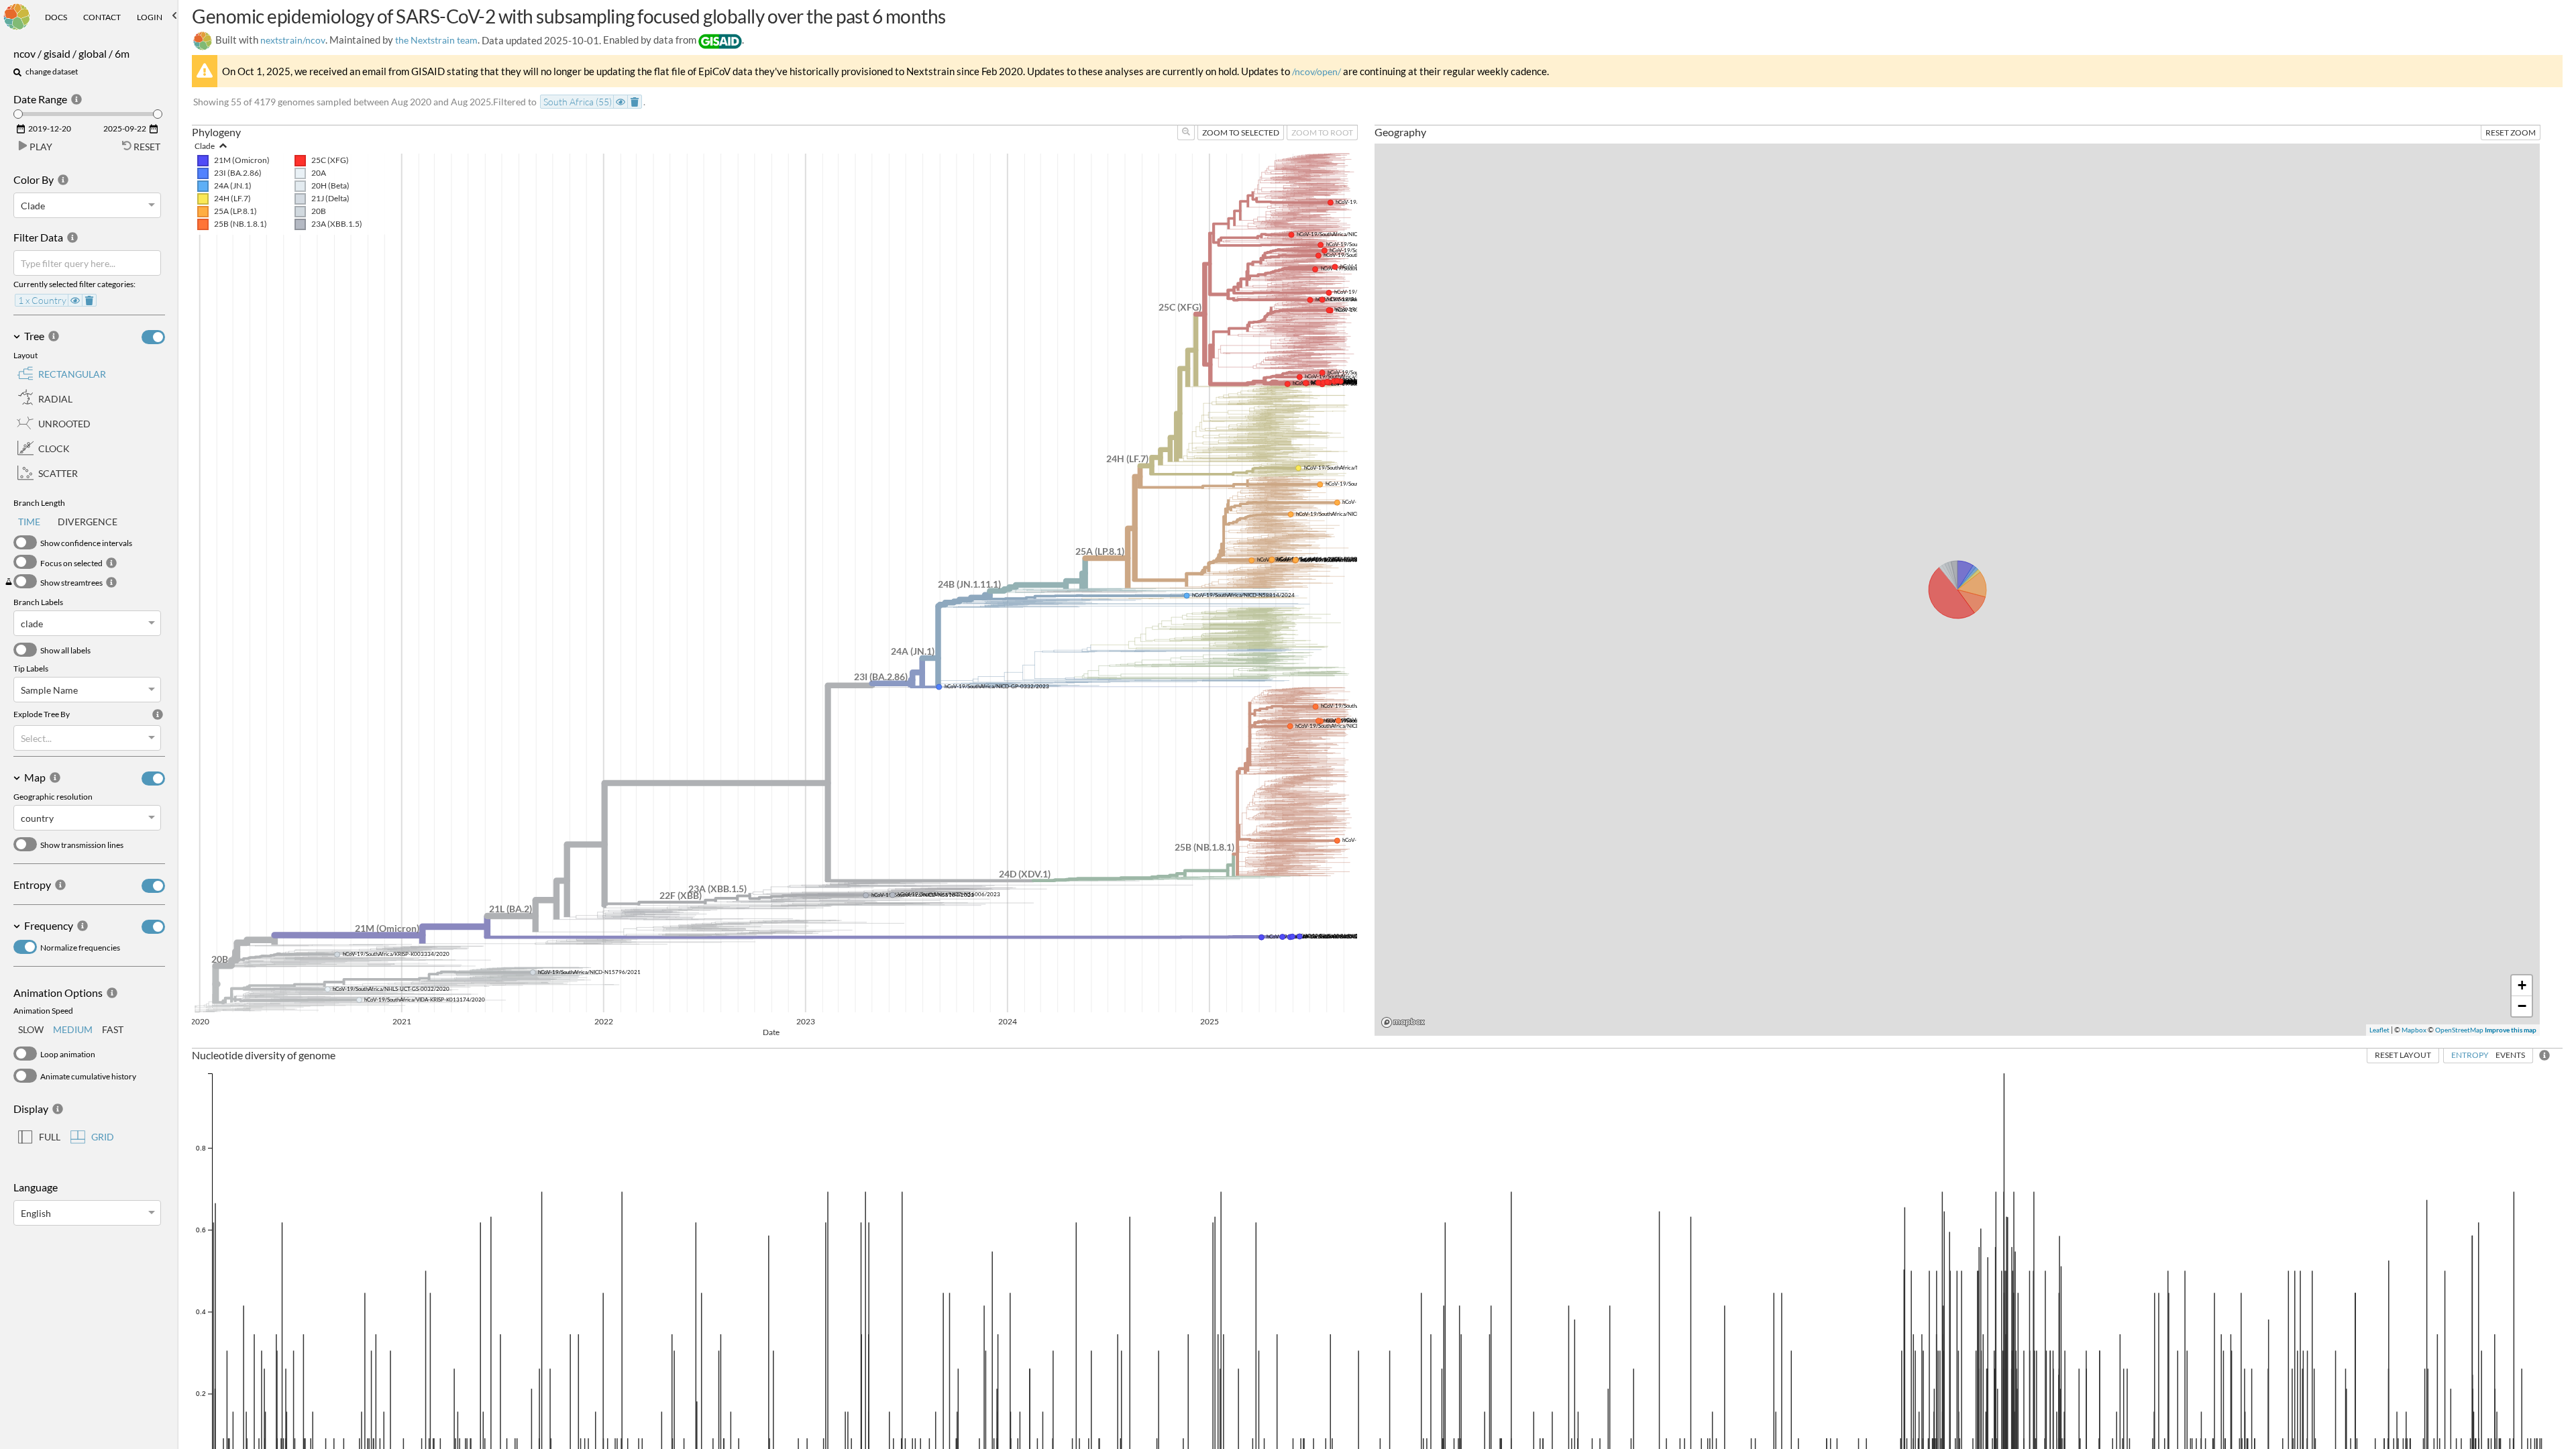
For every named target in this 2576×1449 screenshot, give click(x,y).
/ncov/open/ (1317, 71)
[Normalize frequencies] (25, 947)
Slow (31, 1029)
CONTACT (102, 17)
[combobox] (22, 206)
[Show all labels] (25, 650)
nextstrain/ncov (293, 40)
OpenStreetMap (2459, 1030)
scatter (58, 473)
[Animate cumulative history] (25, 1076)
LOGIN (150, 17)
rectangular (72, 374)
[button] (89, 57)
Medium (73, 1029)
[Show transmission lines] (25, 844)
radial (55, 399)
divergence (88, 522)
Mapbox (2414, 1030)
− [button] (2522, 1006)
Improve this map (2511, 1030)
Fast (113, 1029)
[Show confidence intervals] (25, 542)
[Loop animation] (25, 1054)
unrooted (64, 424)
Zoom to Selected (1241, 132)
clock (54, 448)
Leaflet (2379, 1030)
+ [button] (2522, 985)
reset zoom (2511, 132)
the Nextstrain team (436, 40)
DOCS (56, 17)
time (29, 522)
